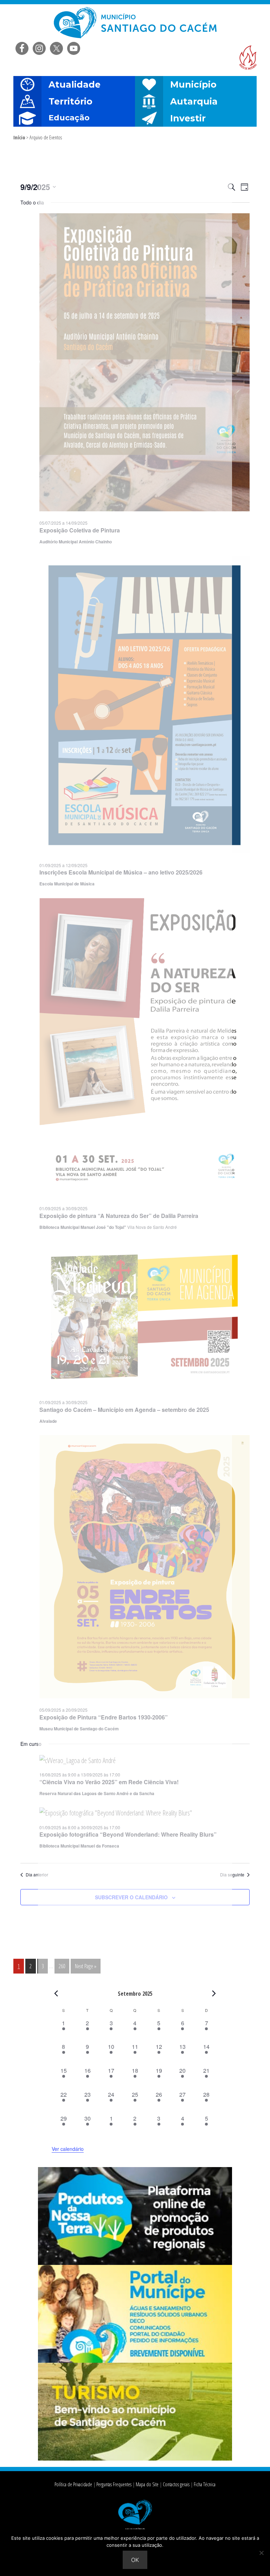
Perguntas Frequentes (114, 2484)
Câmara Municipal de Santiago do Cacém (135, 23)
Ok (135, 2560)
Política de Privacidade (73, 2484)
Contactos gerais (176, 2484)
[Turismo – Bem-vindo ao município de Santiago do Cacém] (135, 2458)
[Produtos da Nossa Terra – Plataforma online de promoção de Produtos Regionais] (135, 2263)
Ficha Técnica (205, 2484)
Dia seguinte (232, 1875)
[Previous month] (56, 1993)
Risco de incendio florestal (248, 58)
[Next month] (214, 1993)
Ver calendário (68, 2149)
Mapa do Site (147, 2484)
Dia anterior (37, 1875)
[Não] (261, 2553)
